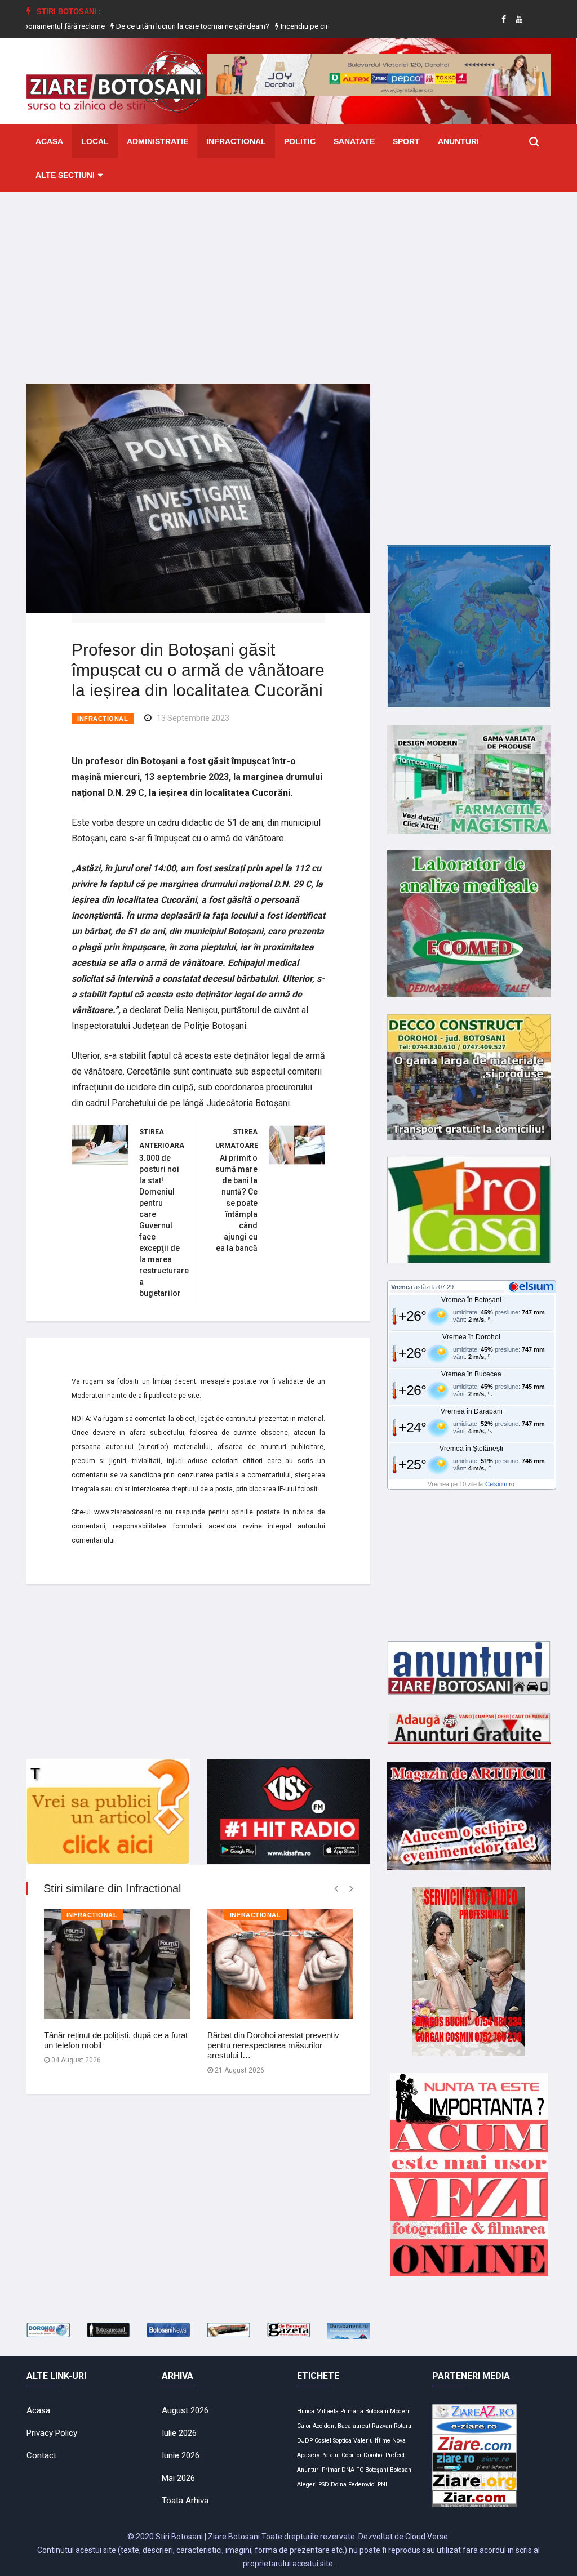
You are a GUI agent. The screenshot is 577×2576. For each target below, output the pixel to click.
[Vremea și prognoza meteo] (533, 1286)
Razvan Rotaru (392, 2426)
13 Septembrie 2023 (193, 718)
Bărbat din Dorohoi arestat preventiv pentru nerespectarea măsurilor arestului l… (273, 2045)
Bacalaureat (354, 2426)
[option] (144, 26)
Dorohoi (374, 2455)
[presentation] (336, 1889)
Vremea (402, 1287)
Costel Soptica (333, 2441)
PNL (383, 2484)
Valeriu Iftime (372, 2441)
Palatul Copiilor (341, 2455)
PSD (324, 2484)
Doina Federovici (353, 2484)
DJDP (305, 2441)
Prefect (395, 2455)
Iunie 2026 (181, 2455)
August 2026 (185, 2410)
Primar (331, 2470)
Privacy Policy (52, 2433)
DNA (348, 2470)
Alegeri (307, 2484)
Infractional (236, 141)
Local (95, 141)
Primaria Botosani (364, 2411)
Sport (406, 141)
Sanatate (354, 141)
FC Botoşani (372, 2470)
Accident (324, 2426)
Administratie (157, 141)
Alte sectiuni (65, 175)
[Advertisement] (288, 279)
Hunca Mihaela (318, 2411)
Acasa (49, 141)
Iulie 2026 (179, 2433)
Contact (41, 2455)
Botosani (401, 2470)
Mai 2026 (178, 2478)
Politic (300, 141)
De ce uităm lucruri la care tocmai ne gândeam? (143, 26)
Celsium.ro (500, 1484)
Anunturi (458, 141)
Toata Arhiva (185, 2501)
